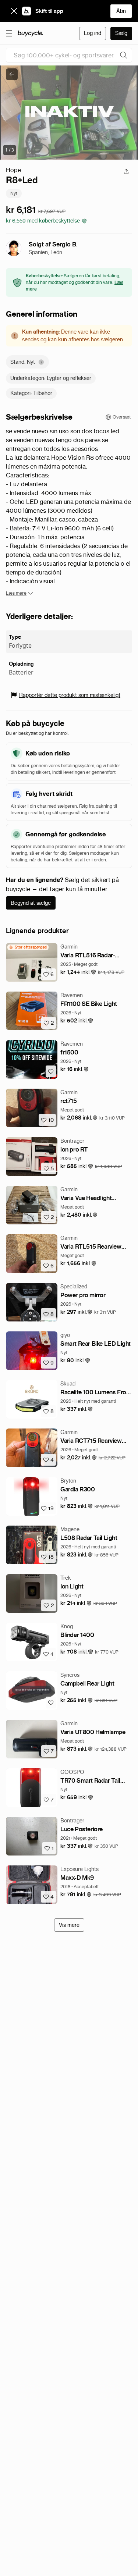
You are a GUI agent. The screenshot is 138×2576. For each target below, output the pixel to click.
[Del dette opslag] (126, 171)
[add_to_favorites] (51, 1071)
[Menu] (9, 33)
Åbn (121, 11)
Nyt (14, 193)
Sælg (121, 33)
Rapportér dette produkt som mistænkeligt (70, 695)
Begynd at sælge (31, 903)
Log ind (93, 33)
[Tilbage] (12, 74)
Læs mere (16, 593)
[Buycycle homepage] (31, 33)
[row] (28, 947)
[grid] (28, 947)
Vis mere (69, 1925)
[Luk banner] (14, 11)
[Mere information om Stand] (41, 362)
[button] (78, 972)
